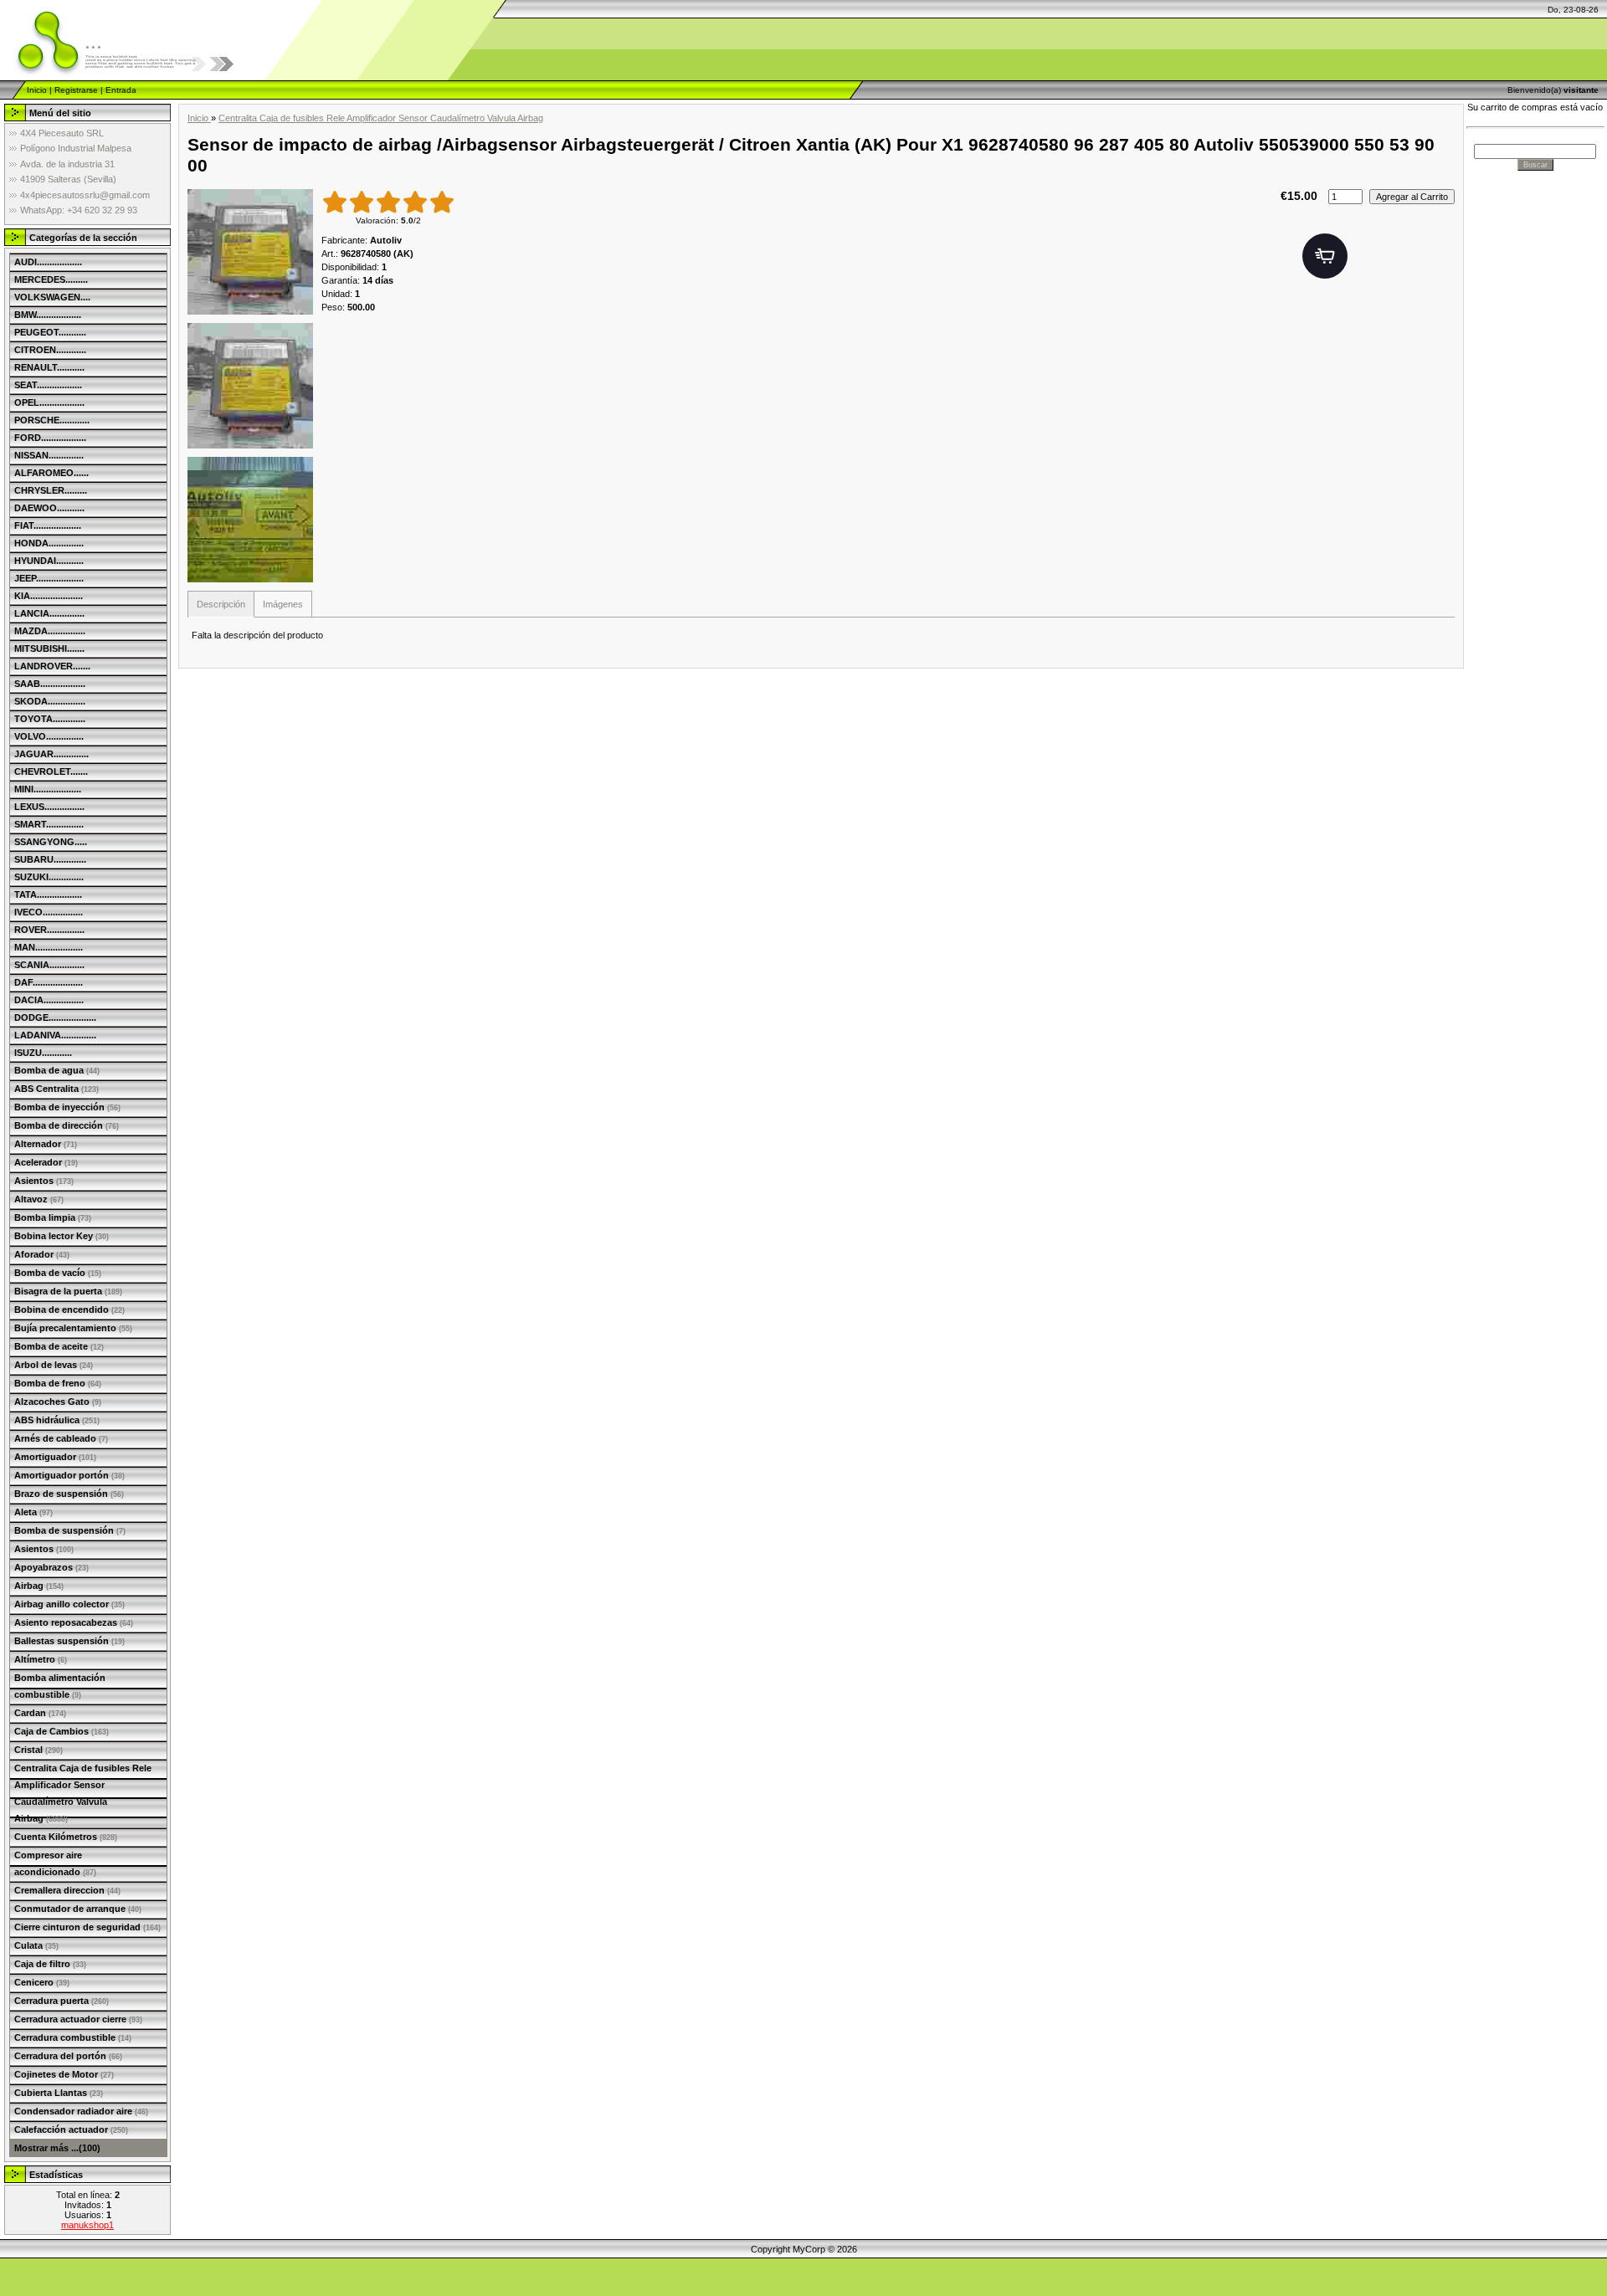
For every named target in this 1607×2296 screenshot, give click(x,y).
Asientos (44, 1181)
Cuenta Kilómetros (66, 1837)
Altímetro (41, 1659)
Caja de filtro (50, 1964)
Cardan (40, 1713)
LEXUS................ (49, 807)
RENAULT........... (49, 367)
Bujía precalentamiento (73, 1328)
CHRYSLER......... (51, 490)
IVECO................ (49, 912)
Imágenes (283, 604)
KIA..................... (49, 596)
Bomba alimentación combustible (60, 1686)
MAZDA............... (50, 631)
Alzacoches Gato (58, 1402)
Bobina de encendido (69, 1309)
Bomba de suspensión (70, 1530)
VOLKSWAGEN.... (52, 297)
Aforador (42, 1254)
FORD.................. (50, 438)
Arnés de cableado (61, 1438)
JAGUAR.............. (51, 754)
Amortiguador (55, 1457)
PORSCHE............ (52, 420)
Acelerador (46, 1162)
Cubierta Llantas (59, 2093)
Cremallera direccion (67, 1890)
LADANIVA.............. (55, 1035)
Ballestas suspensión (69, 1641)
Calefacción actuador (71, 2129)
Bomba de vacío (58, 1273)
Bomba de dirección (67, 1125)
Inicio (37, 90)
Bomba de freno (58, 1383)
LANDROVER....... (52, 666)
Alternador (46, 1144)
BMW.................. (48, 315)
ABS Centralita (56, 1089)
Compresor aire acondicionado (55, 1863)
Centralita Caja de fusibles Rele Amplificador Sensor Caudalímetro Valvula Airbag (83, 1793)
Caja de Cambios (62, 1731)
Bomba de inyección (67, 1107)
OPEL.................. (49, 402)
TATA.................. (48, 894)
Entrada (121, 90)
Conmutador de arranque (78, 1909)
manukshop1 (87, 2225)
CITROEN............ (50, 350)
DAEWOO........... (49, 508)
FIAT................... (48, 525)
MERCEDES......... (51, 279)
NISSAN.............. (49, 455)
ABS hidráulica (57, 1420)
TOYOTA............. (50, 719)
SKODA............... (50, 701)
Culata (36, 1945)
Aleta (33, 1512)
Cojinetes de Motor (64, 2074)
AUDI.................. (48, 262)
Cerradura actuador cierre (78, 2019)
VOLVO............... (49, 736)
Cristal (39, 1750)
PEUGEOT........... (50, 332)
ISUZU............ (43, 1053)
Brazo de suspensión (69, 1494)
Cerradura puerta (62, 2001)
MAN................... (49, 947)
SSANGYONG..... (51, 842)
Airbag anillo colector (69, 1604)
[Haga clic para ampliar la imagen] (250, 252)
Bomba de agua (57, 1070)
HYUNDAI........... (49, 561)
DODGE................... (55, 1017)
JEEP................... (49, 578)
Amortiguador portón (69, 1475)
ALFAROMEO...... (51, 473)
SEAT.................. (48, 385)
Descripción (221, 604)
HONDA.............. (49, 543)
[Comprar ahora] (1325, 256)
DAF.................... (49, 982)
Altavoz (39, 1199)
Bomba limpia (53, 1217)
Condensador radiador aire (81, 2111)
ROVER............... (49, 930)
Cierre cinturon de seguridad (87, 1927)
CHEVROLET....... (51, 771)
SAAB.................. (50, 684)
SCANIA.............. (49, 965)
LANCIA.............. (49, 613)
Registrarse (76, 90)
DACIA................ (49, 1000)
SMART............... (49, 824)
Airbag (39, 1586)
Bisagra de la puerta (68, 1291)
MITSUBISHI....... (49, 648)
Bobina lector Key (62, 1236)
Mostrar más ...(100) (57, 2148)
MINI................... (48, 789)
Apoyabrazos (51, 1567)
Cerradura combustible (73, 2037)
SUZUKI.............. (49, 877)
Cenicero (42, 1982)
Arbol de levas (54, 1365)
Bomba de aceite (59, 1346)
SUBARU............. (50, 859)
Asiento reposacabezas (74, 1622)
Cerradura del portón (68, 2056)
